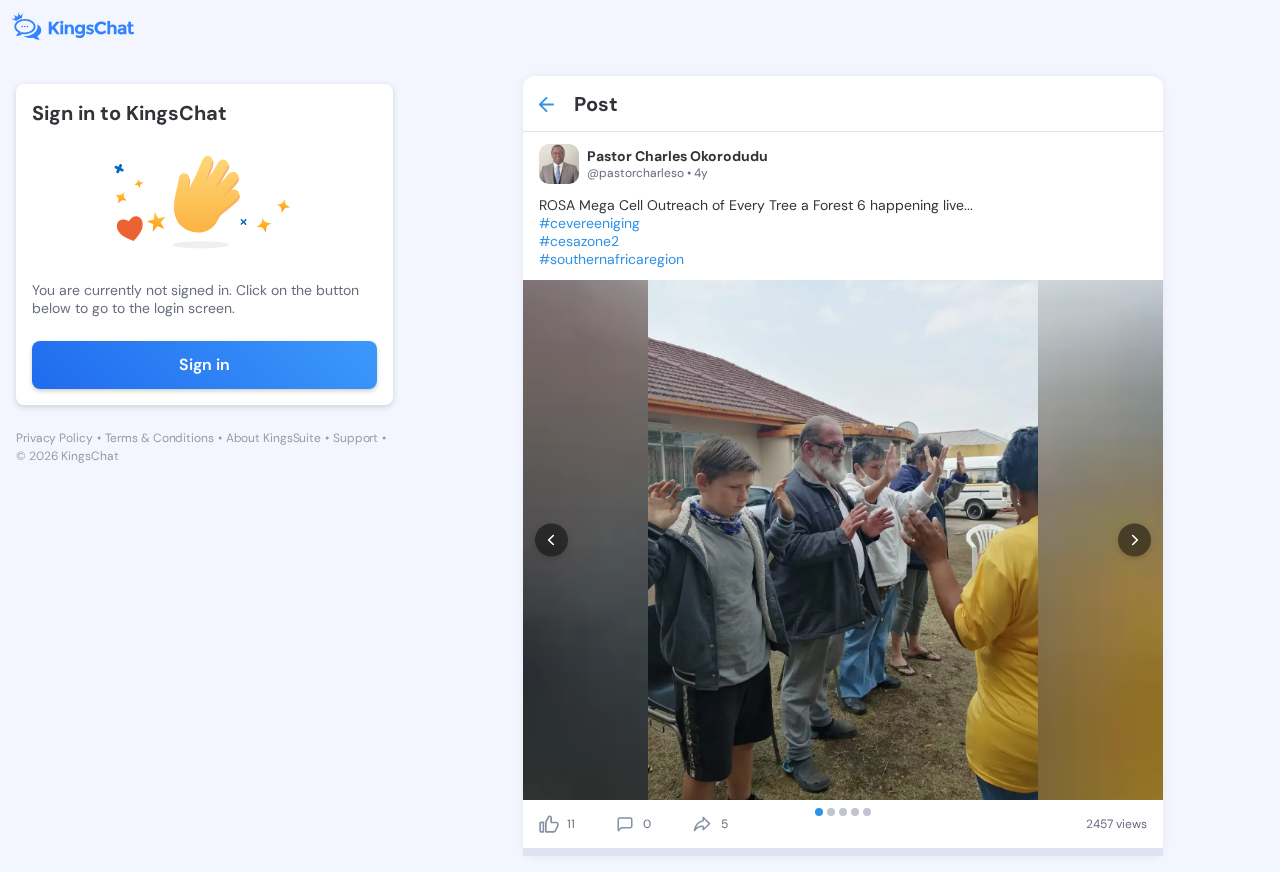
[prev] (551, 540)
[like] (549, 824)
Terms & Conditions (159, 438)
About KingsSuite (273, 438)
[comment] (625, 824)
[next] (1134, 540)
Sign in (204, 364)
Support (355, 438)
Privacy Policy (54, 438)
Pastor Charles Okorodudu (677, 156)
